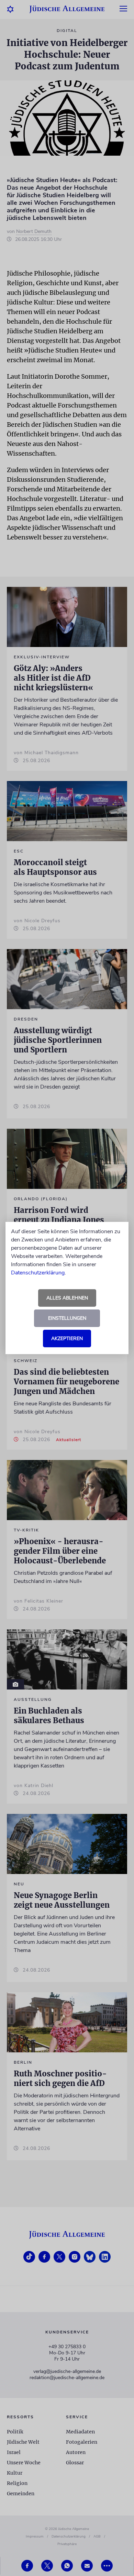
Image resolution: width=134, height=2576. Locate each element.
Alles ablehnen (67, 1298)
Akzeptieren (67, 1339)
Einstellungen (67, 1318)
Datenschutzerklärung (38, 1273)
